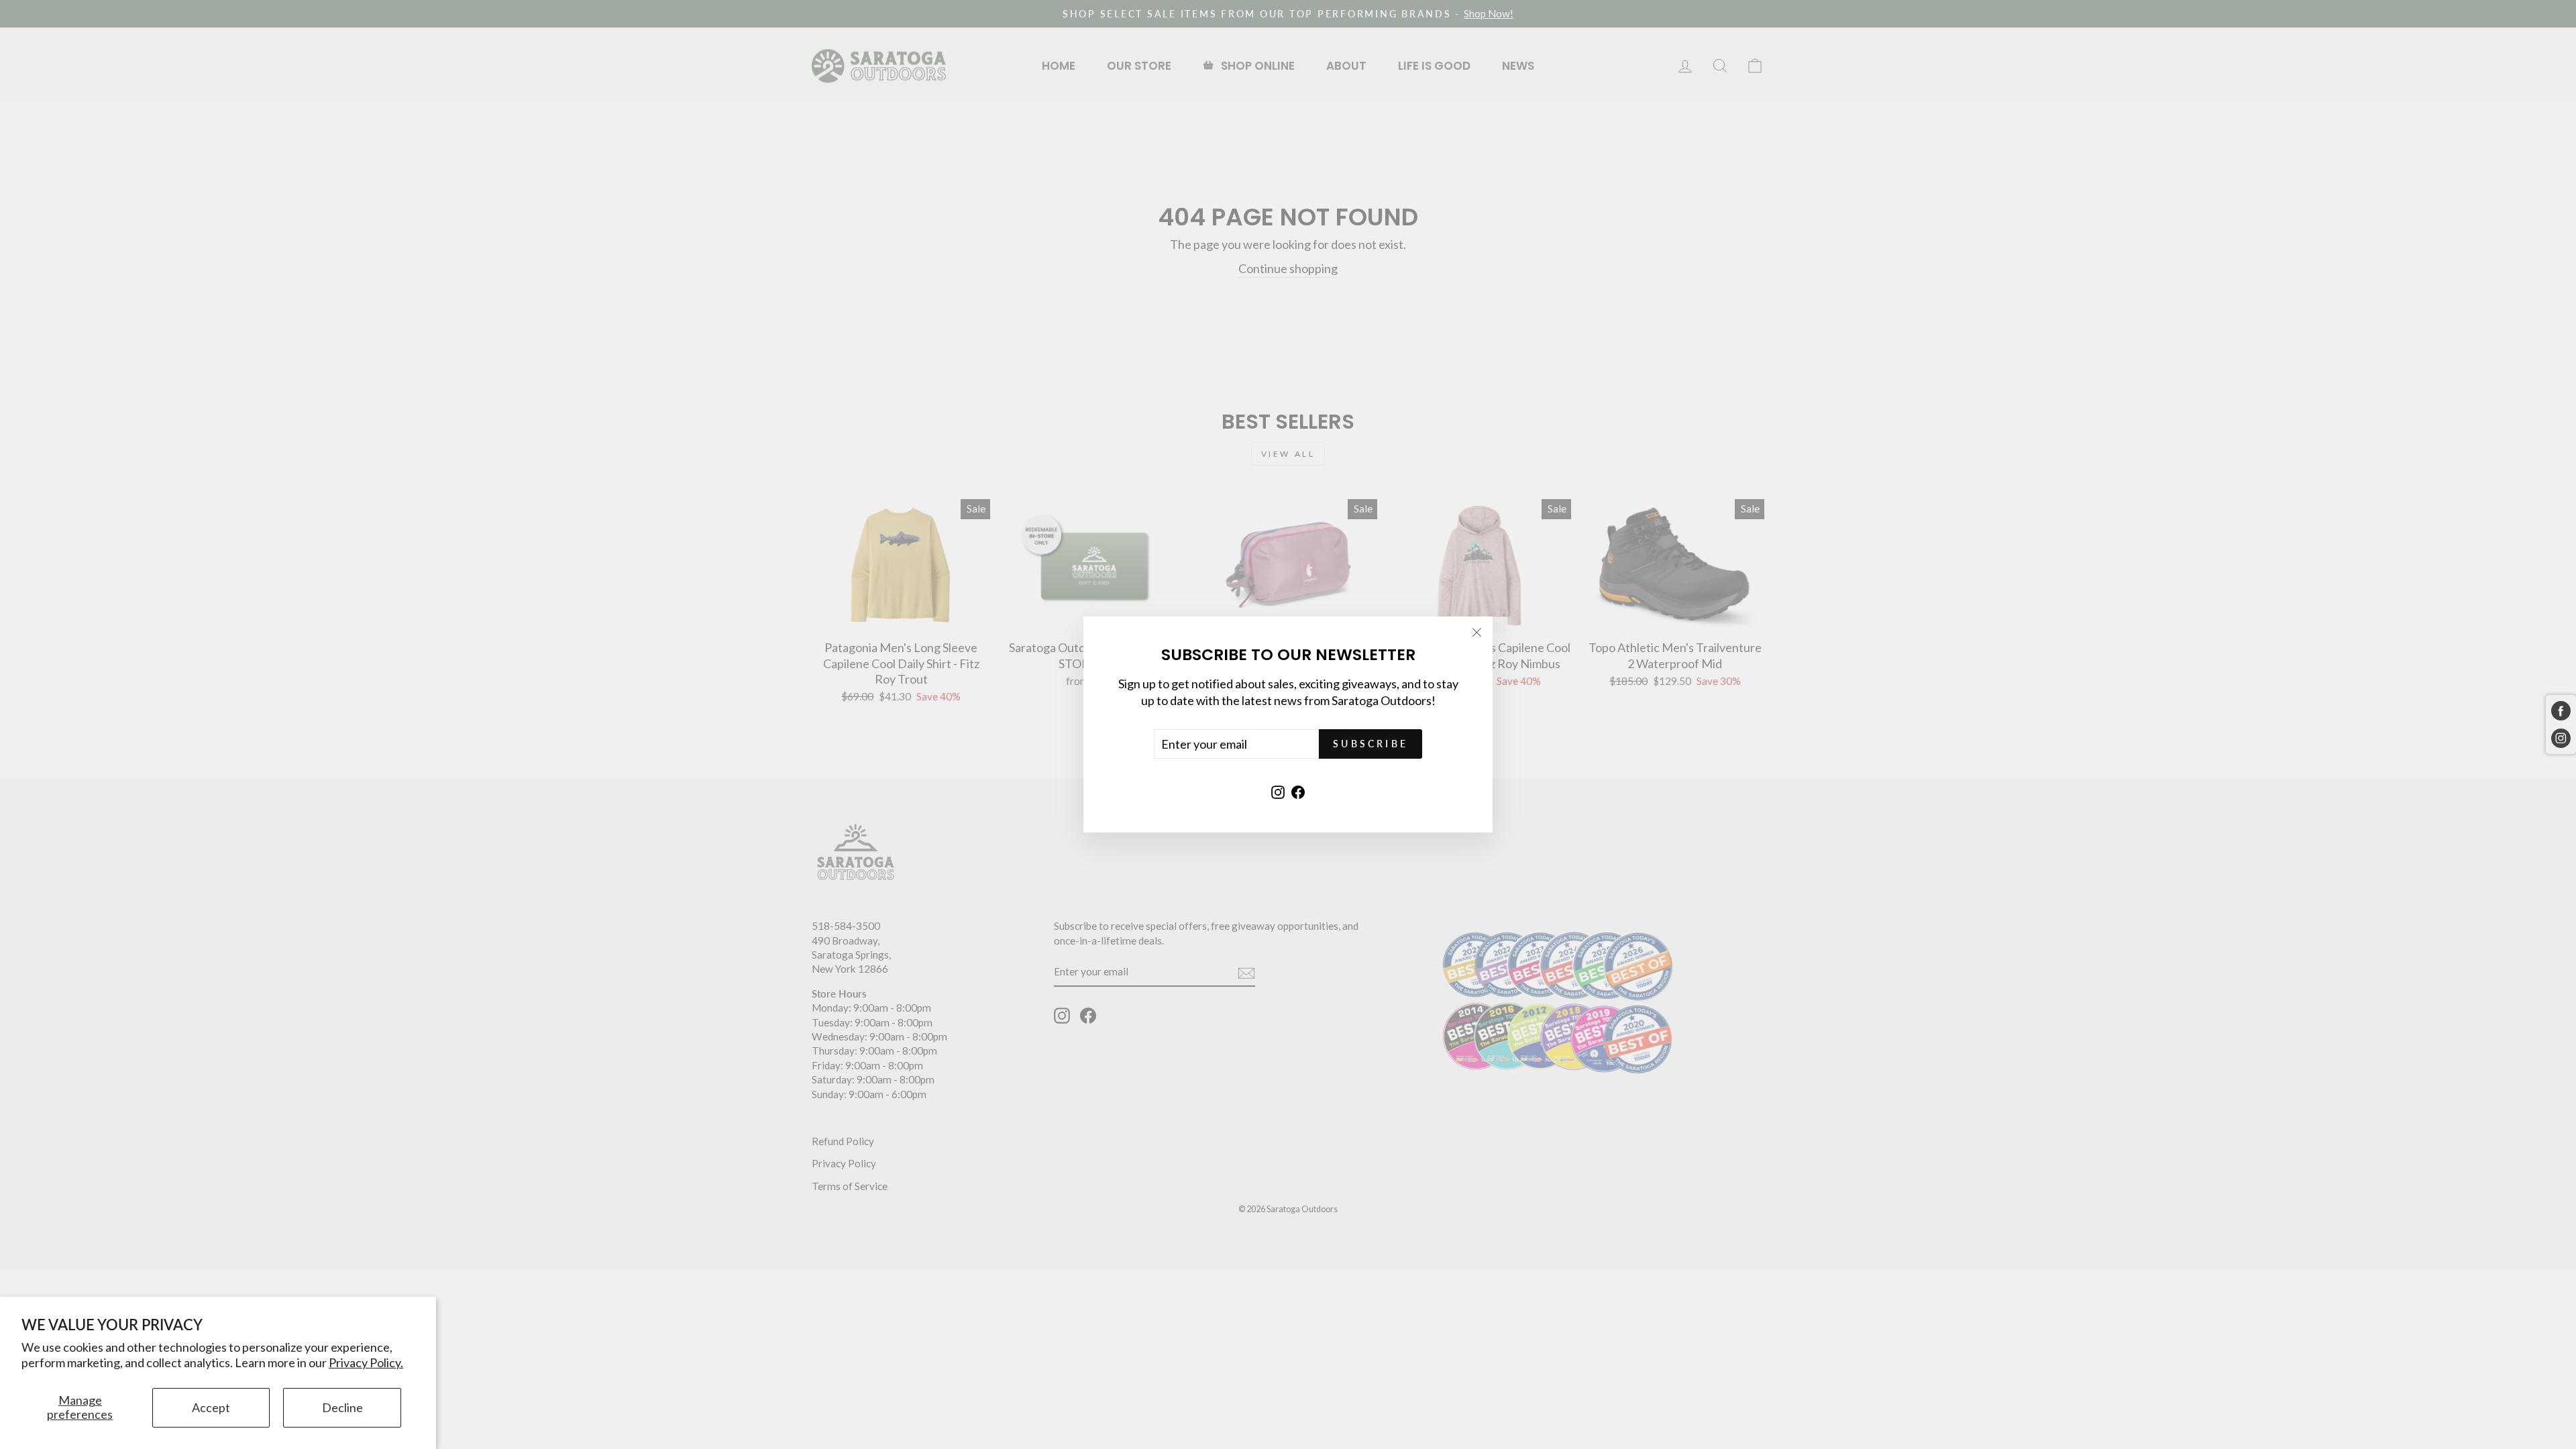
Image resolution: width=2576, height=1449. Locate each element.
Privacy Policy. (366, 1362)
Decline (342, 1407)
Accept (211, 1407)
